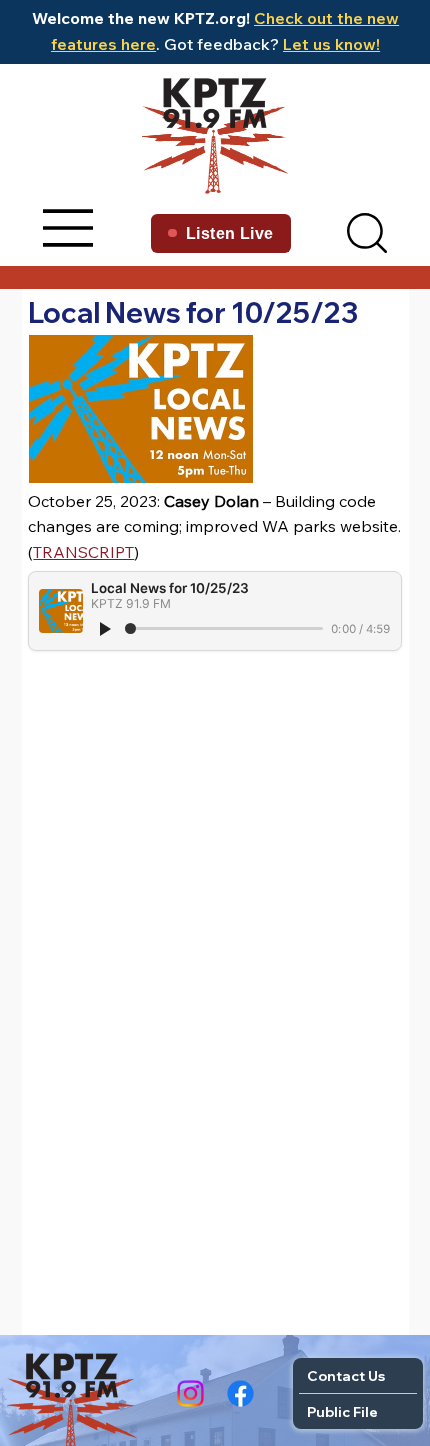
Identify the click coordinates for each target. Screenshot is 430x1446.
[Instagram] (190, 1393)
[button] (367, 233)
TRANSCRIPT (83, 552)
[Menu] (69, 228)
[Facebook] (240, 1393)
